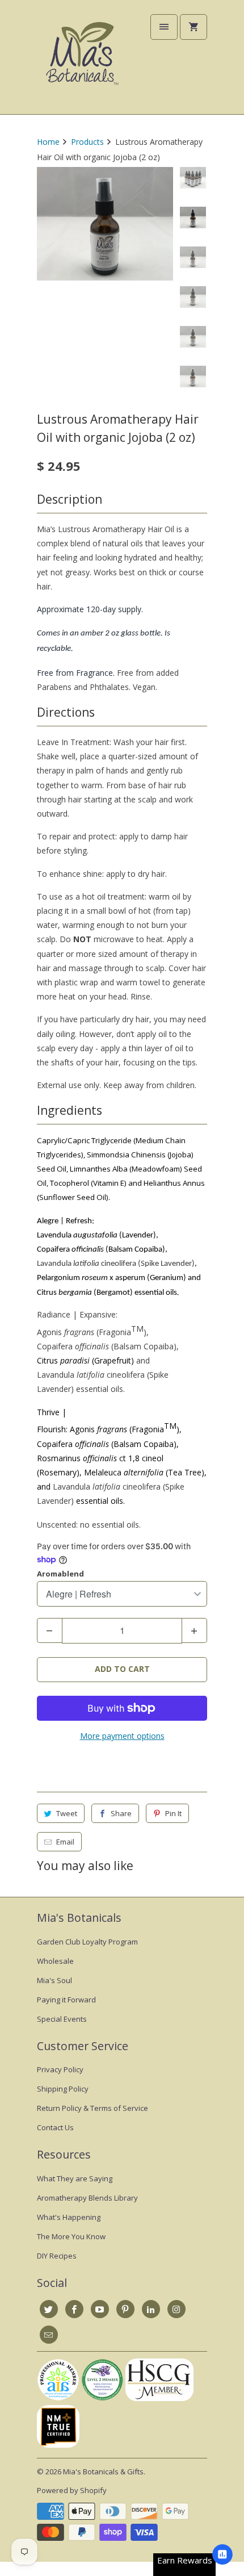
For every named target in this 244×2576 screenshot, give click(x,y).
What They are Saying (75, 2178)
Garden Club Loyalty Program (87, 1942)
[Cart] (193, 27)
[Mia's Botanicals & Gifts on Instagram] (176, 2309)
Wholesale (55, 1961)
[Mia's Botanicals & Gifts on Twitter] (49, 2309)
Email (65, 1842)
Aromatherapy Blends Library (87, 2198)
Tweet (67, 1813)
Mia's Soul (54, 1980)
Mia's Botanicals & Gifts (103, 2472)
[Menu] (164, 27)
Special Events (62, 2019)
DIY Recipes (57, 2256)
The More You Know (71, 2236)
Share (121, 1813)
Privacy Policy (60, 2069)
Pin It (173, 1813)
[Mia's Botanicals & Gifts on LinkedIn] (151, 2309)
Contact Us (55, 2127)
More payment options (122, 1736)
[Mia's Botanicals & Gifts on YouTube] (100, 2309)
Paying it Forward (66, 2000)
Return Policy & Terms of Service (92, 2108)
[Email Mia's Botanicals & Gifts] (49, 2335)
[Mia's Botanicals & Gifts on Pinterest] (125, 2309)
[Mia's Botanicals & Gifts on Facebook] (74, 2309)
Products (87, 142)
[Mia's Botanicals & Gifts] (82, 61)
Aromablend (60, 1574)
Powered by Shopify (72, 2490)
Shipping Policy (63, 2089)
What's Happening (69, 2217)
